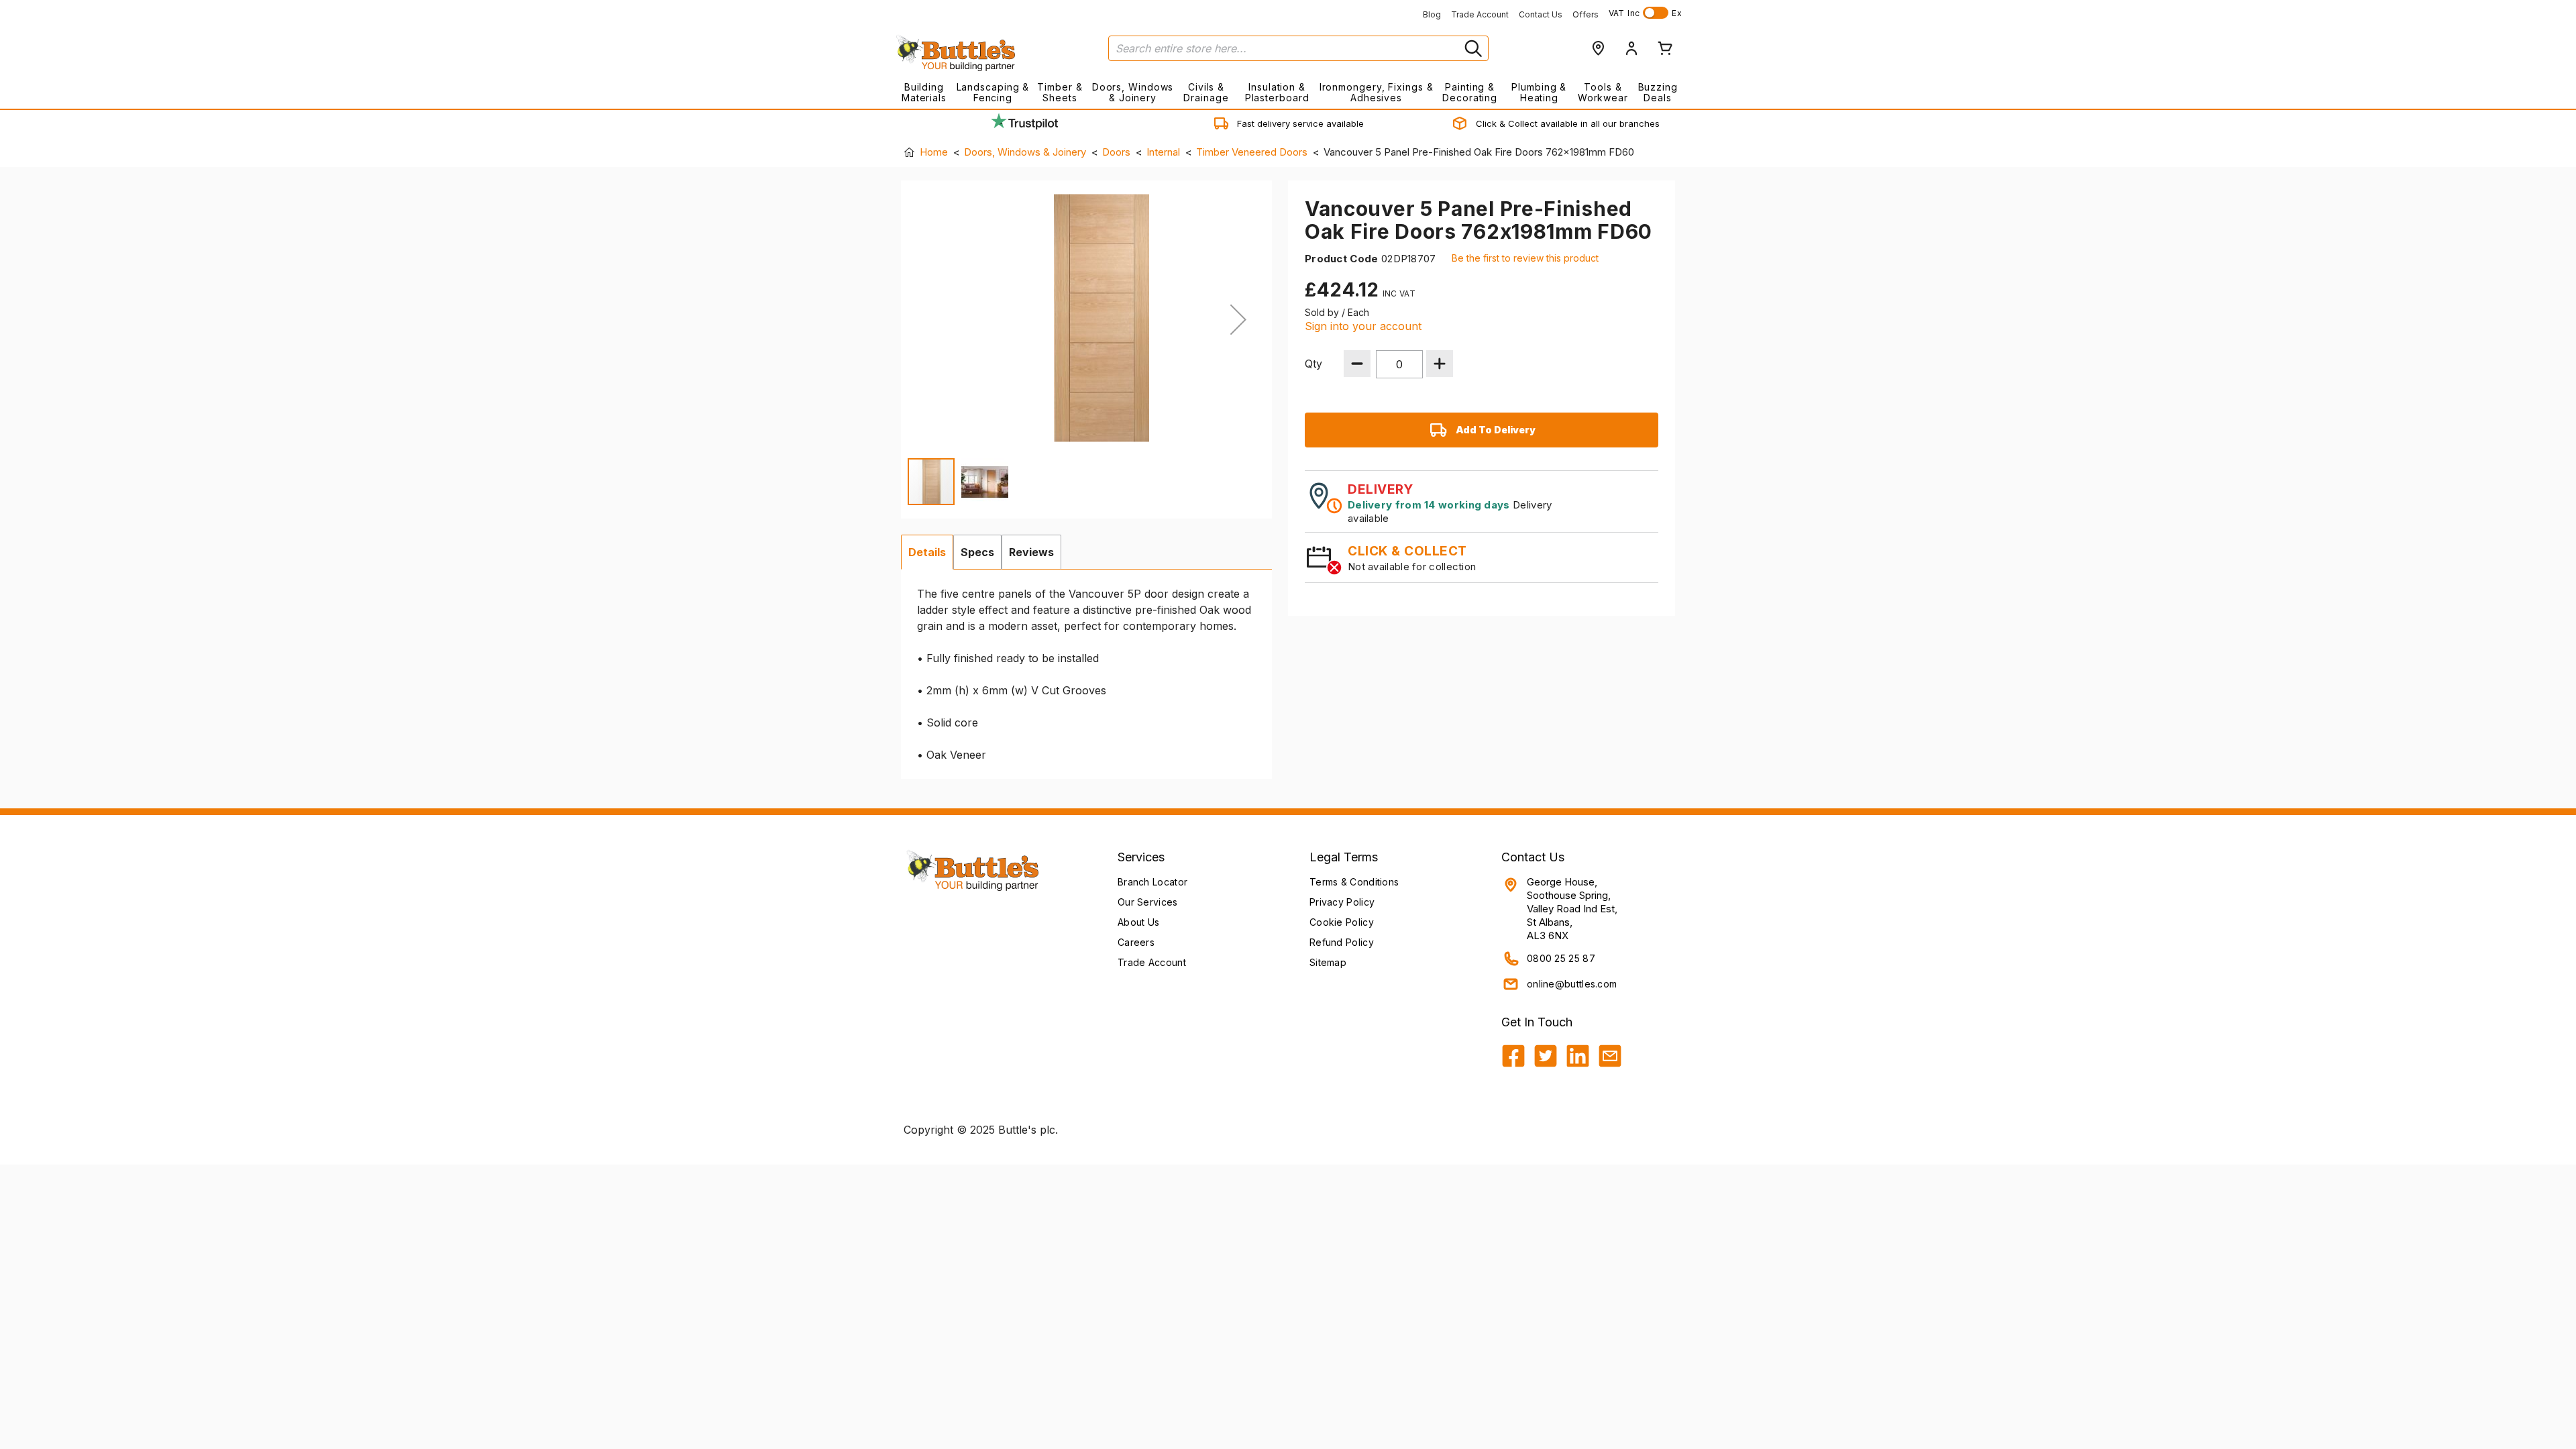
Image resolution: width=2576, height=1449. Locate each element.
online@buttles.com (1572, 984)
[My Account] (1631, 48)
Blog (1432, 14)
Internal (1163, 152)
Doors (1116, 152)
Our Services (1148, 902)
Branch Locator (1152, 882)
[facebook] (1513, 1056)
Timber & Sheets (1060, 92)
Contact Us (1541, 14)
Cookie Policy (1342, 922)
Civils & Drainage (1206, 92)
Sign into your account (1363, 326)
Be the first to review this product (1525, 258)
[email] (1610, 1056)
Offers (1586, 14)
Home (934, 152)
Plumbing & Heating (1539, 92)
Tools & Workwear (1603, 92)
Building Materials (924, 92)
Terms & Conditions (1354, 882)
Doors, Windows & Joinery (1133, 92)
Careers (1136, 942)
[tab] (927, 552)
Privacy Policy (1342, 902)
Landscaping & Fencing (993, 92)
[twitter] (1546, 1056)
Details (927, 552)
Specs (977, 552)
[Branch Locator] (1598, 48)
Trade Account (1480, 14)
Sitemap (1328, 962)
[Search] (1472, 48)
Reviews (1031, 552)
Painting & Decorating (1470, 92)
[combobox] (1298, 48)
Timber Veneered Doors (1252, 152)
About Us (1138, 922)
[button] (1238, 319)
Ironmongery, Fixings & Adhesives (1376, 92)
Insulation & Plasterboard (1277, 92)
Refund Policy (1342, 942)
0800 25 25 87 (1561, 958)
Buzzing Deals (1658, 92)
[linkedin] (1578, 1056)
